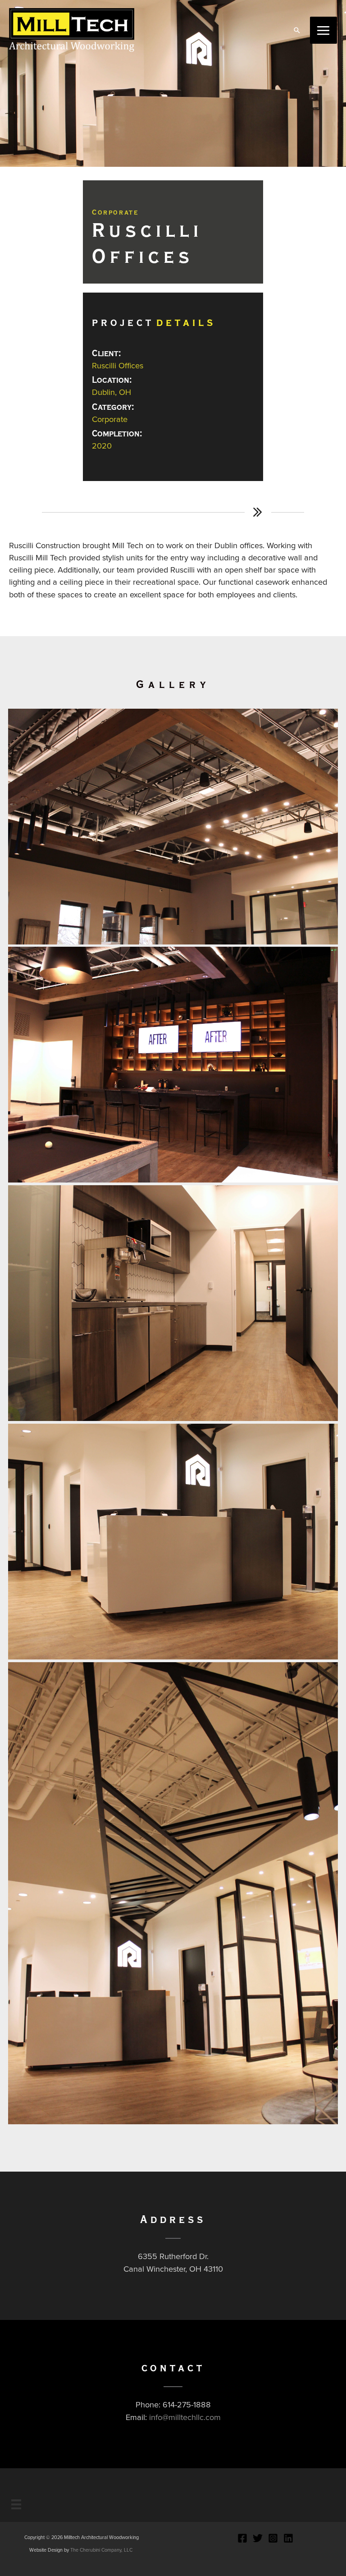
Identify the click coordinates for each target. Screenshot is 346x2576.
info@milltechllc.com (185, 2417)
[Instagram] (273, 2538)
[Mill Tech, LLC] (72, 30)
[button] (297, 30)
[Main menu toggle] (323, 30)
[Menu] (16, 2504)
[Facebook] (242, 2538)
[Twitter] (258, 2538)
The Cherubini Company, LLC (101, 2550)
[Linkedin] (288, 2538)
